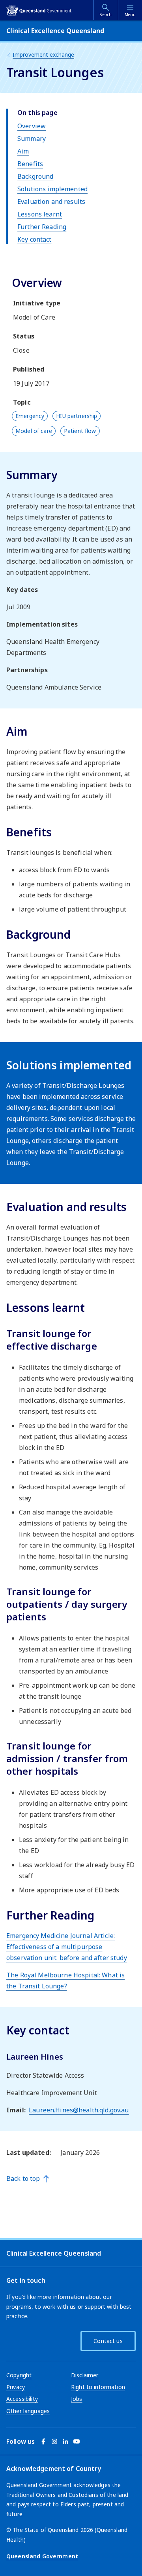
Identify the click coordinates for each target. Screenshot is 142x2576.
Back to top (23, 2178)
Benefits (30, 164)
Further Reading (42, 227)
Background (35, 176)
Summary (32, 139)
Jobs (77, 2399)
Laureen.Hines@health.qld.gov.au (79, 2110)
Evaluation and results (51, 202)
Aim (23, 151)
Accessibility (22, 2399)
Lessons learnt (40, 214)
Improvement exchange (43, 55)
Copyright (19, 2375)
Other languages (28, 2411)
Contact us (108, 2341)
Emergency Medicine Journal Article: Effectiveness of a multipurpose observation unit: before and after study (67, 1947)
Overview (32, 126)
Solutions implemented (52, 189)
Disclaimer (85, 2375)
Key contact (35, 239)
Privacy (16, 2387)
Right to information (98, 2387)
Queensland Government (42, 2556)
